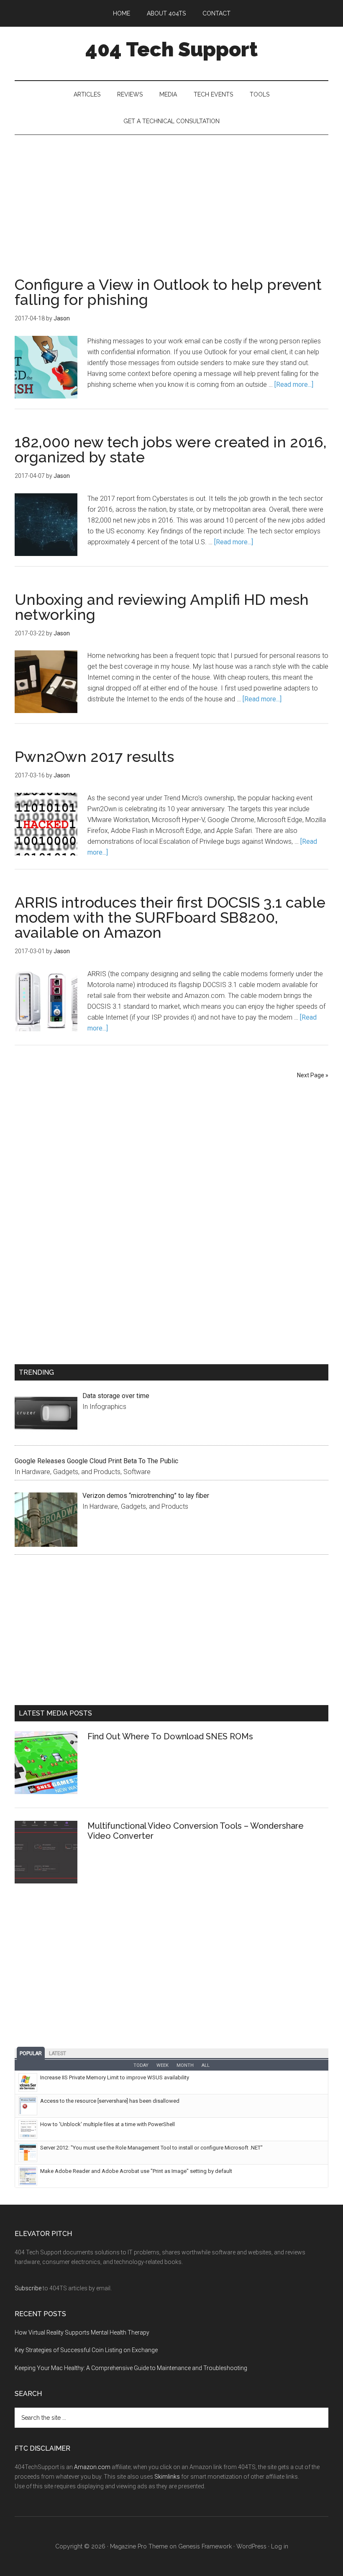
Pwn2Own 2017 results (94, 756)
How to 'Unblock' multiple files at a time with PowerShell (108, 2124)
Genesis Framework (205, 2546)
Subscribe (28, 2288)
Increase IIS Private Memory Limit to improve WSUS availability (115, 2077)
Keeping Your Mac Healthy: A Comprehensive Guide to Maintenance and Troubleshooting (131, 2368)
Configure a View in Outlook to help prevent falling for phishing (168, 292)
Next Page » (313, 1075)
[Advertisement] (171, 198)
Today (141, 2065)
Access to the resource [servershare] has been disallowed (110, 2101)
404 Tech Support (171, 49)
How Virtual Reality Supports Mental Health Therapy (82, 2332)
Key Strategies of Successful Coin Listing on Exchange (86, 2350)
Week (163, 2065)
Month (185, 2065)
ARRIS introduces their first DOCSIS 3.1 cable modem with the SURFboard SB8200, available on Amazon (170, 917)
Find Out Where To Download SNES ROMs (170, 1736)
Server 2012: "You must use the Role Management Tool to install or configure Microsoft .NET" (151, 2148)
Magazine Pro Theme (139, 2546)
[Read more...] (294, 384)
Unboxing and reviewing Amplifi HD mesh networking (162, 607)
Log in (280, 2546)
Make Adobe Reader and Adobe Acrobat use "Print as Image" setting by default (136, 2171)
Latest (58, 2053)
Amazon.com (92, 2467)
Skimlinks (167, 2477)
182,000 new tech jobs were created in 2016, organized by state (171, 449)
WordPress (251, 2546)
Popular (31, 2053)
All (206, 2065)
